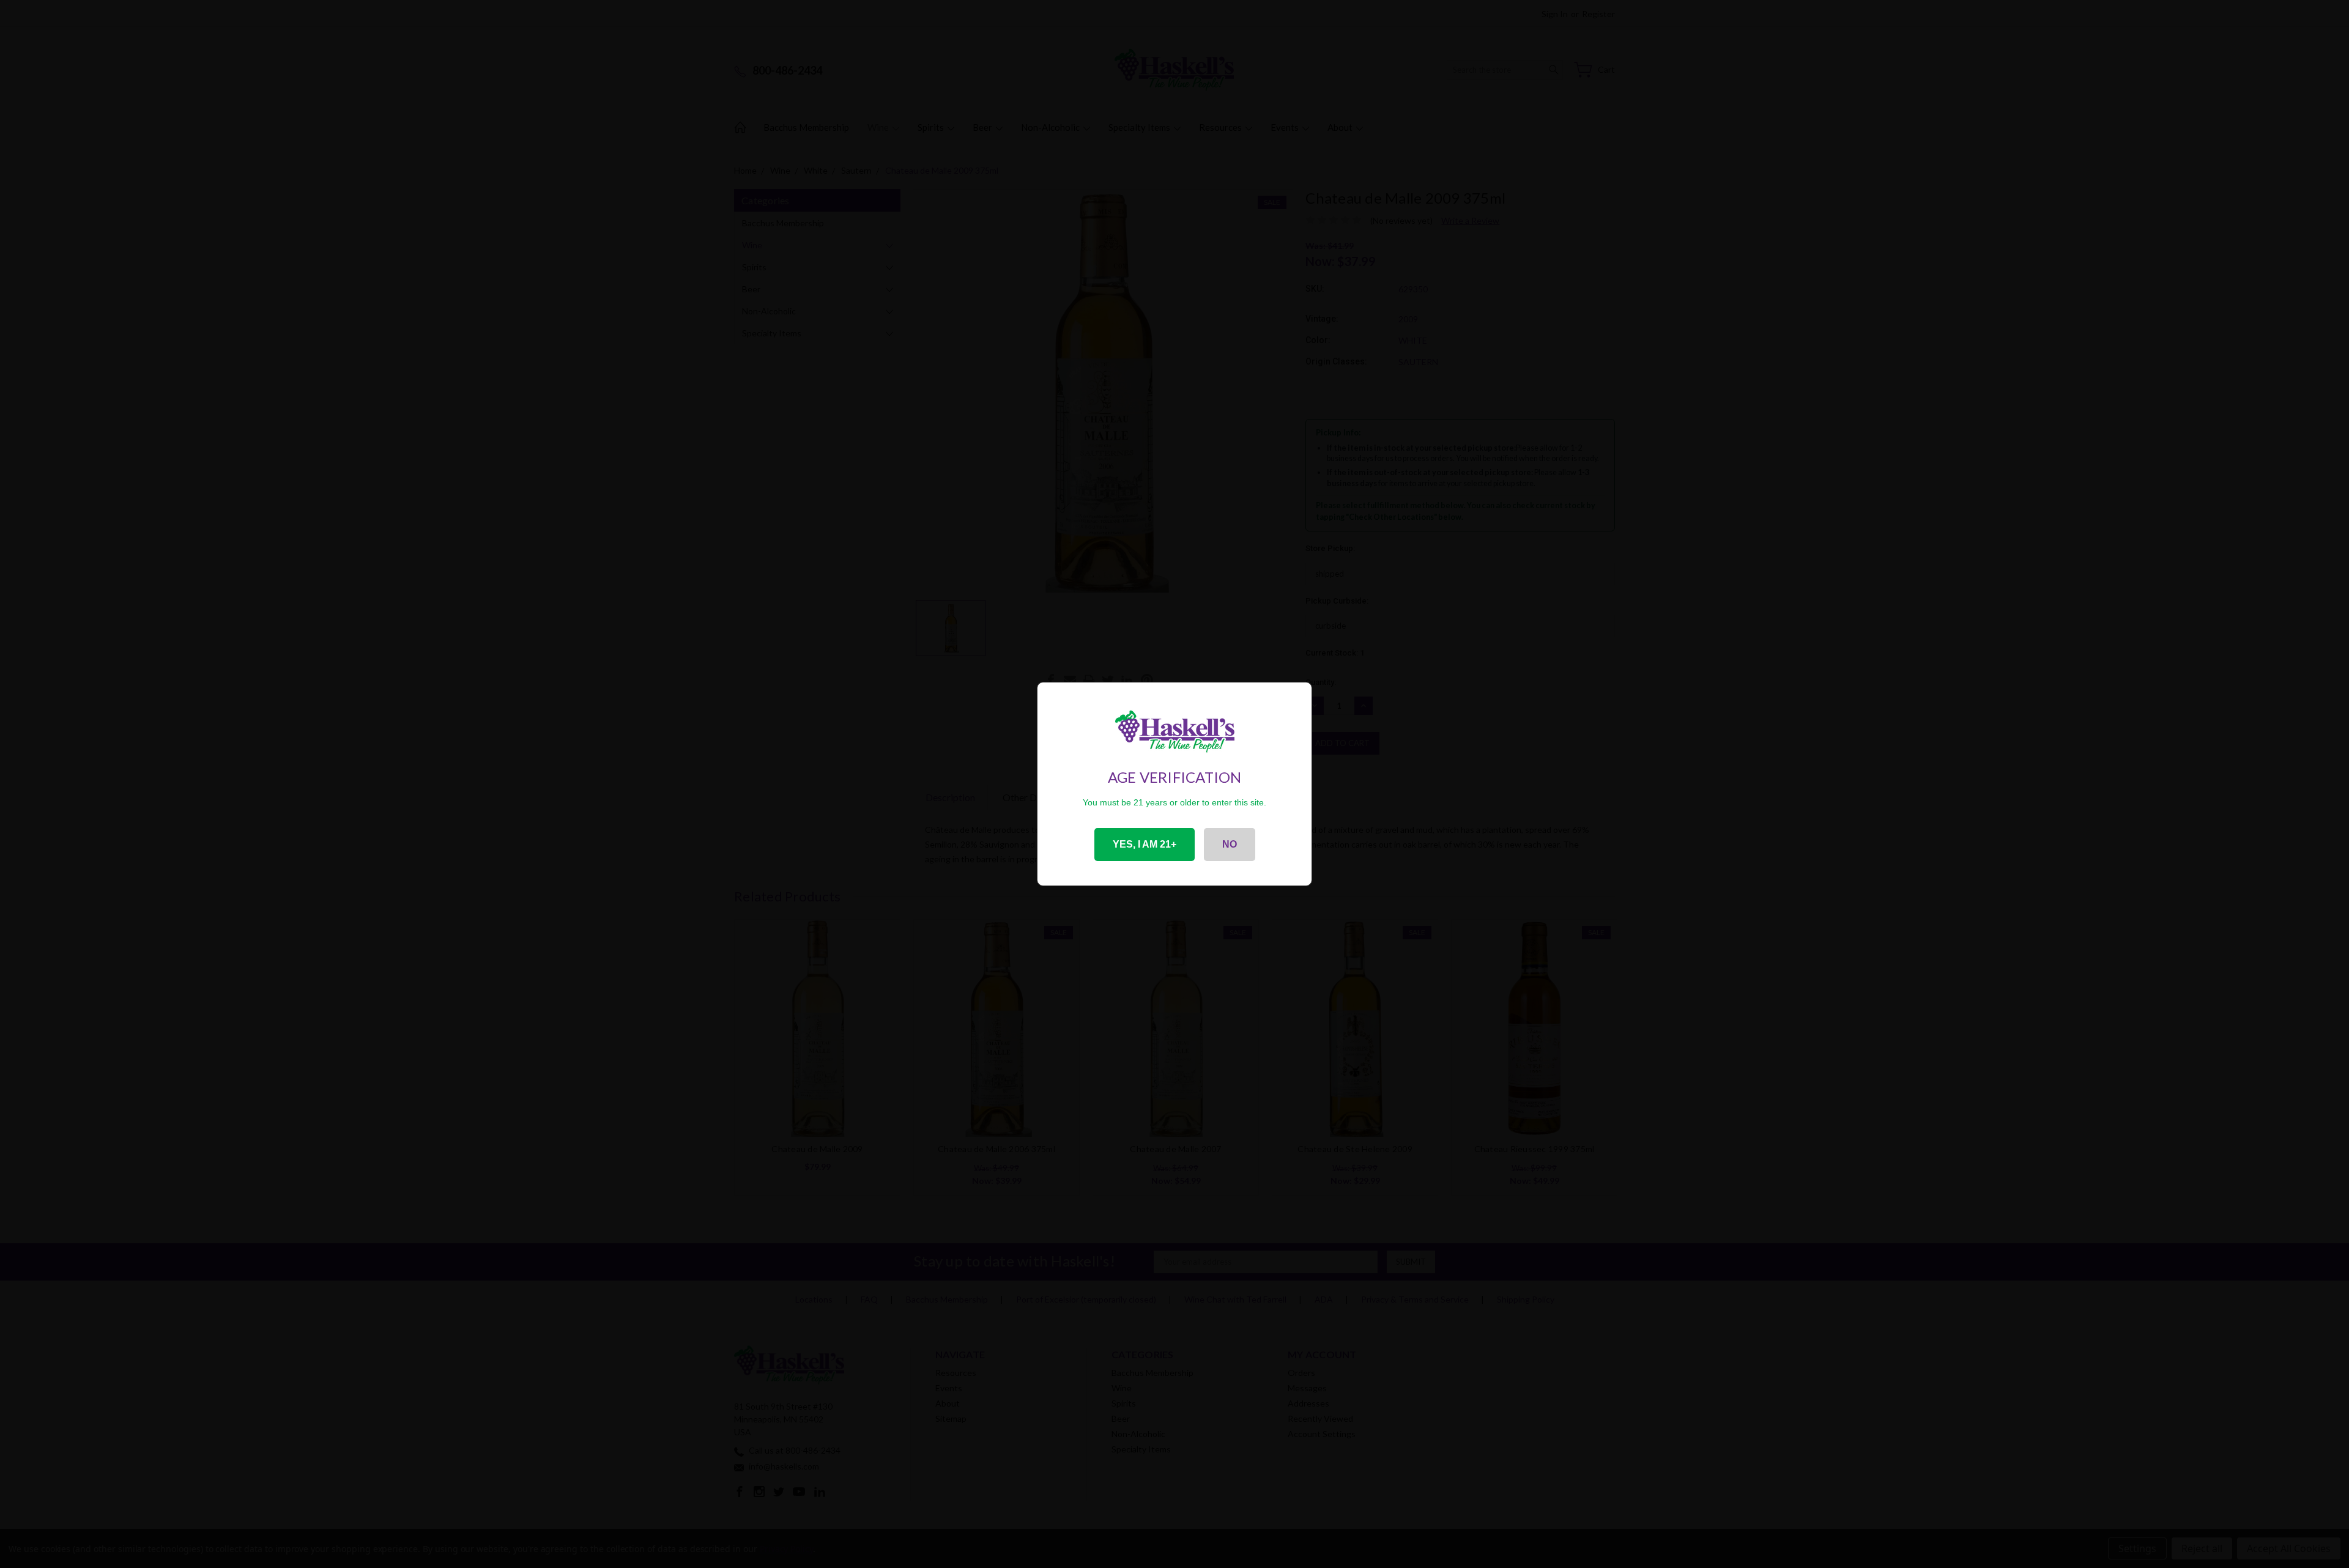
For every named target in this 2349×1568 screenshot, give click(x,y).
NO (1230, 844)
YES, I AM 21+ (1145, 844)
